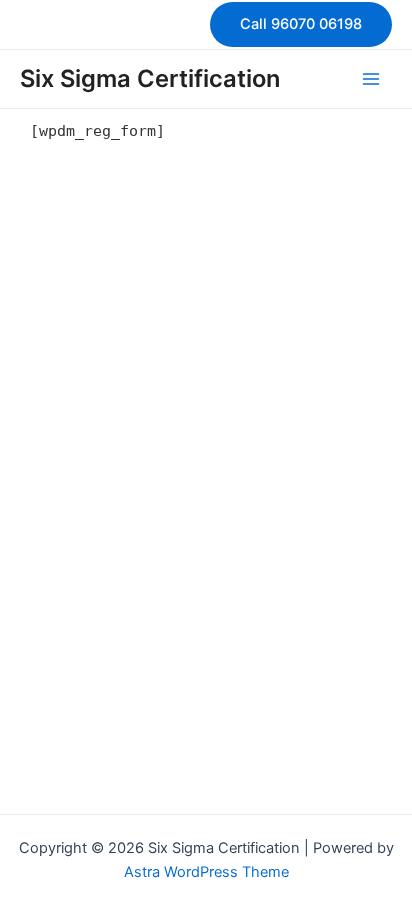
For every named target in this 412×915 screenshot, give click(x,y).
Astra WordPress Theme (206, 872)
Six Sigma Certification (150, 78)
